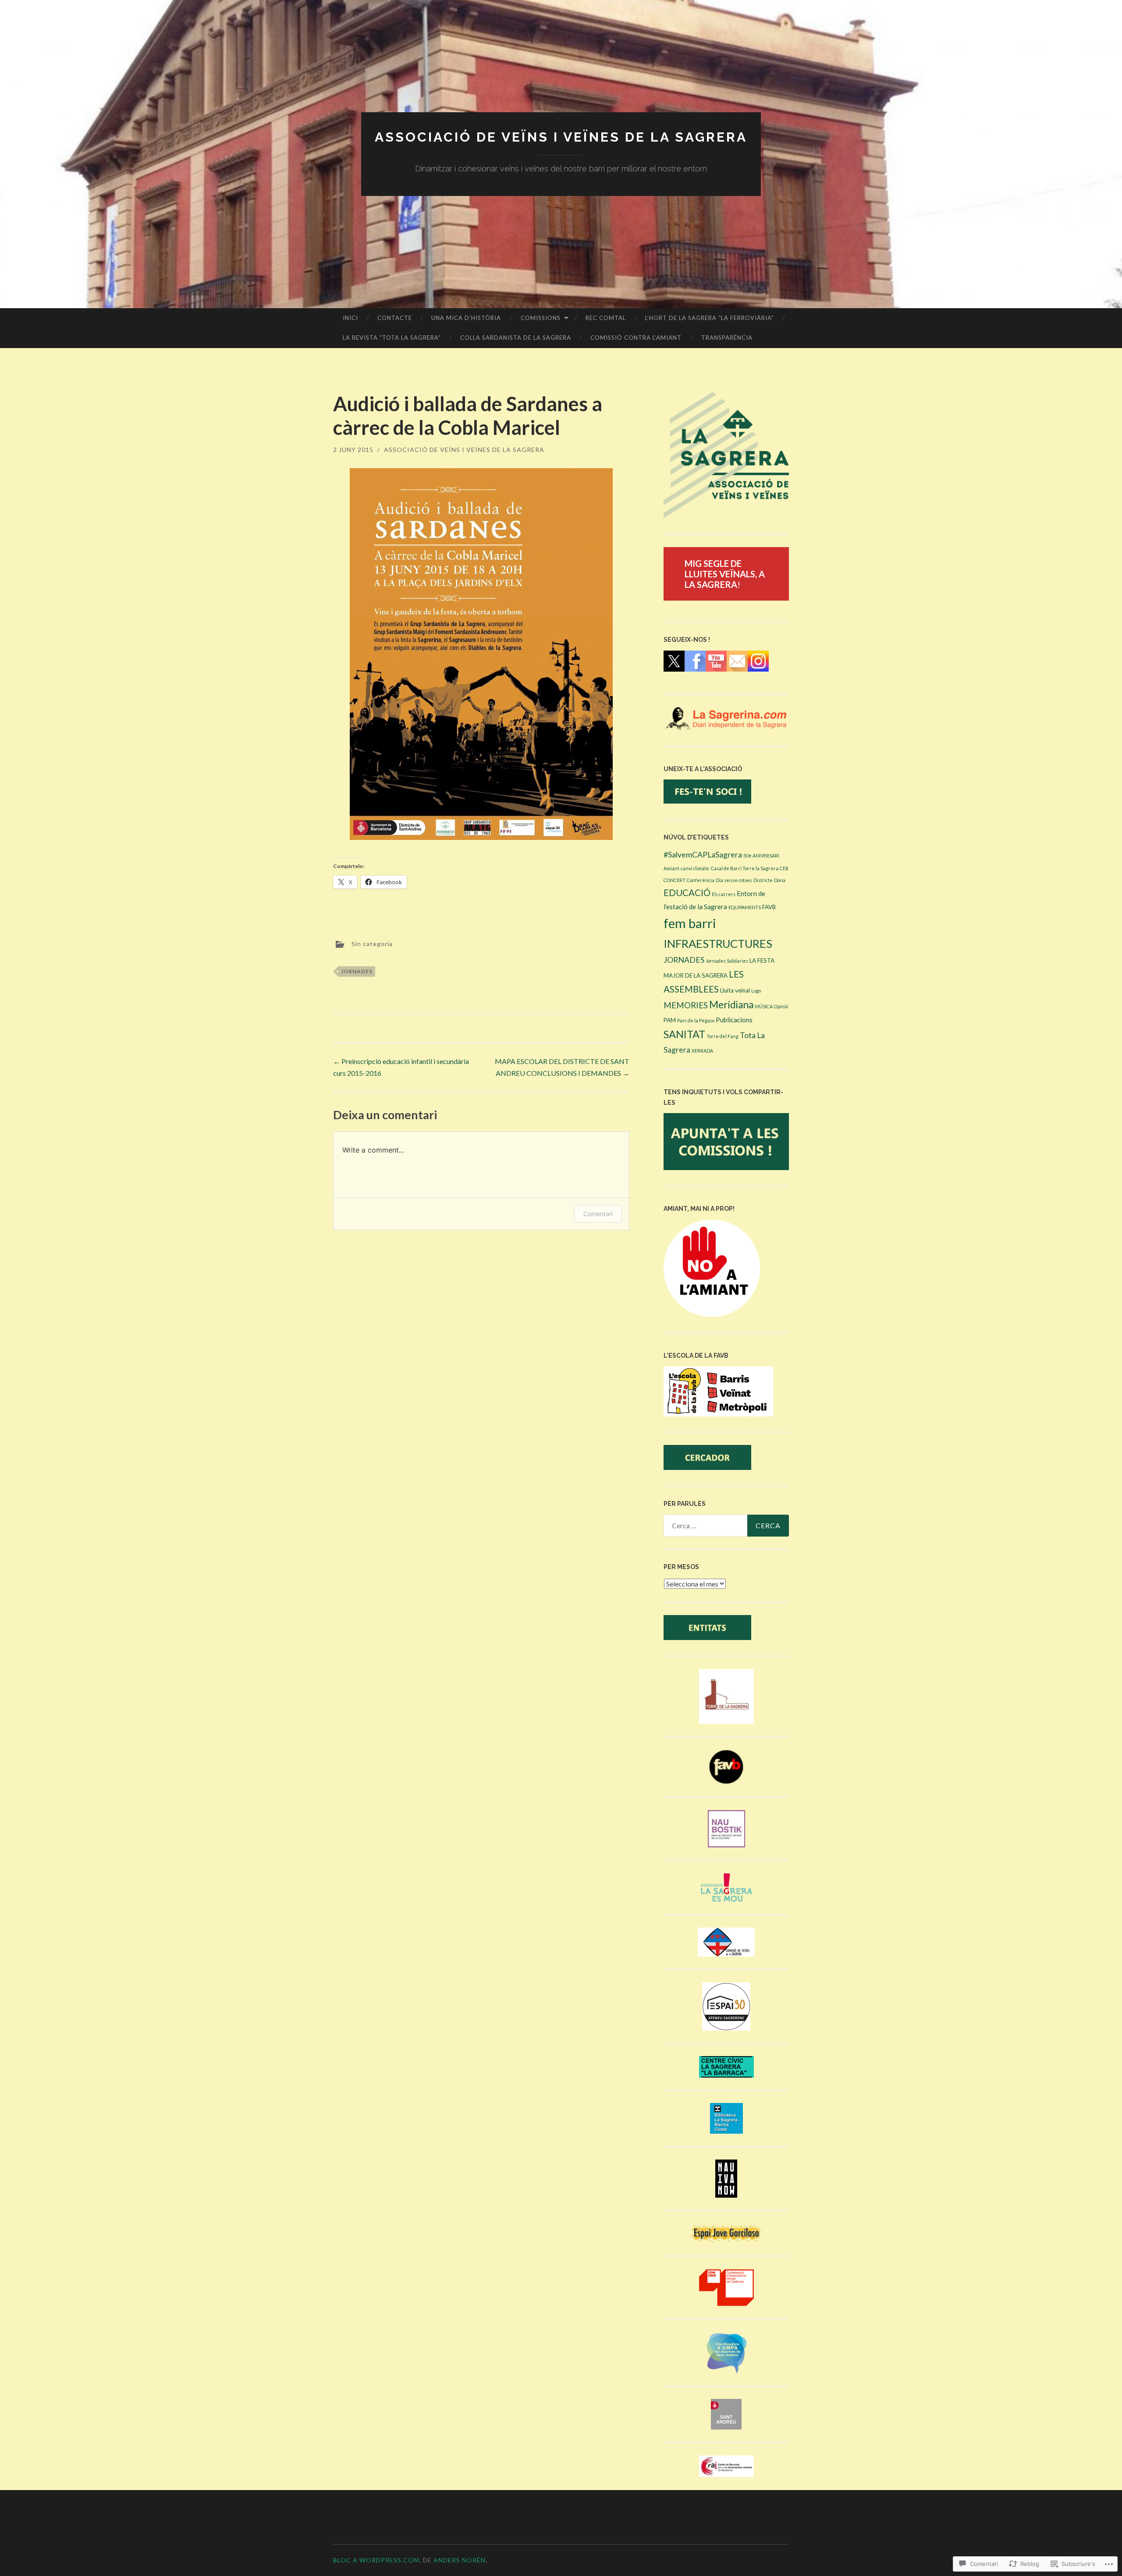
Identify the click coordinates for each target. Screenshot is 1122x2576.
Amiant (671, 868)
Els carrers (724, 894)
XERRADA (702, 1051)
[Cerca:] (726, 1526)
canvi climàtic (695, 868)
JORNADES (357, 971)
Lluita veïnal (735, 990)
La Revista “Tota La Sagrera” (392, 338)
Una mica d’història (466, 318)
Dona (780, 880)
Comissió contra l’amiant (636, 338)
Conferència (701, 880)
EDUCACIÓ (687, 893)
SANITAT (684, 1034)
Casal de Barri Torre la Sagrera (745, 868)
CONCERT (675, 880)
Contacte (395, 318)
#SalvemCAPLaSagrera (703, 855)
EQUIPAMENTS (745, 907)
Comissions (541, 318)
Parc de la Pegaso (696, 1020)
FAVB (769, 907)
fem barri (690, 923)
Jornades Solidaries (727, 961)
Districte (763, 880)
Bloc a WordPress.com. (377, 2560)
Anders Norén (460, 2560)
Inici (350, 318)
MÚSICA (764, 1006)
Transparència (727, 338)
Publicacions (734, 1020)
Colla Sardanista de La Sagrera (516, 338)
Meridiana (731, 1005)
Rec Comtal (606, 318)
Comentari (598, 1214)
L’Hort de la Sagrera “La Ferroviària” (710, 318)
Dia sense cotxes (734, 880)
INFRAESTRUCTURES (718, 943)
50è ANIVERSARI (761, 856)
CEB (784, 868)
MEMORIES (686, 1005)
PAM (670, 1020)
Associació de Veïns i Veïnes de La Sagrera (561, 137)
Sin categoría (372, 943)
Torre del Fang (723, 1036)
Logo (756, 991)
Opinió (781, 1006)
